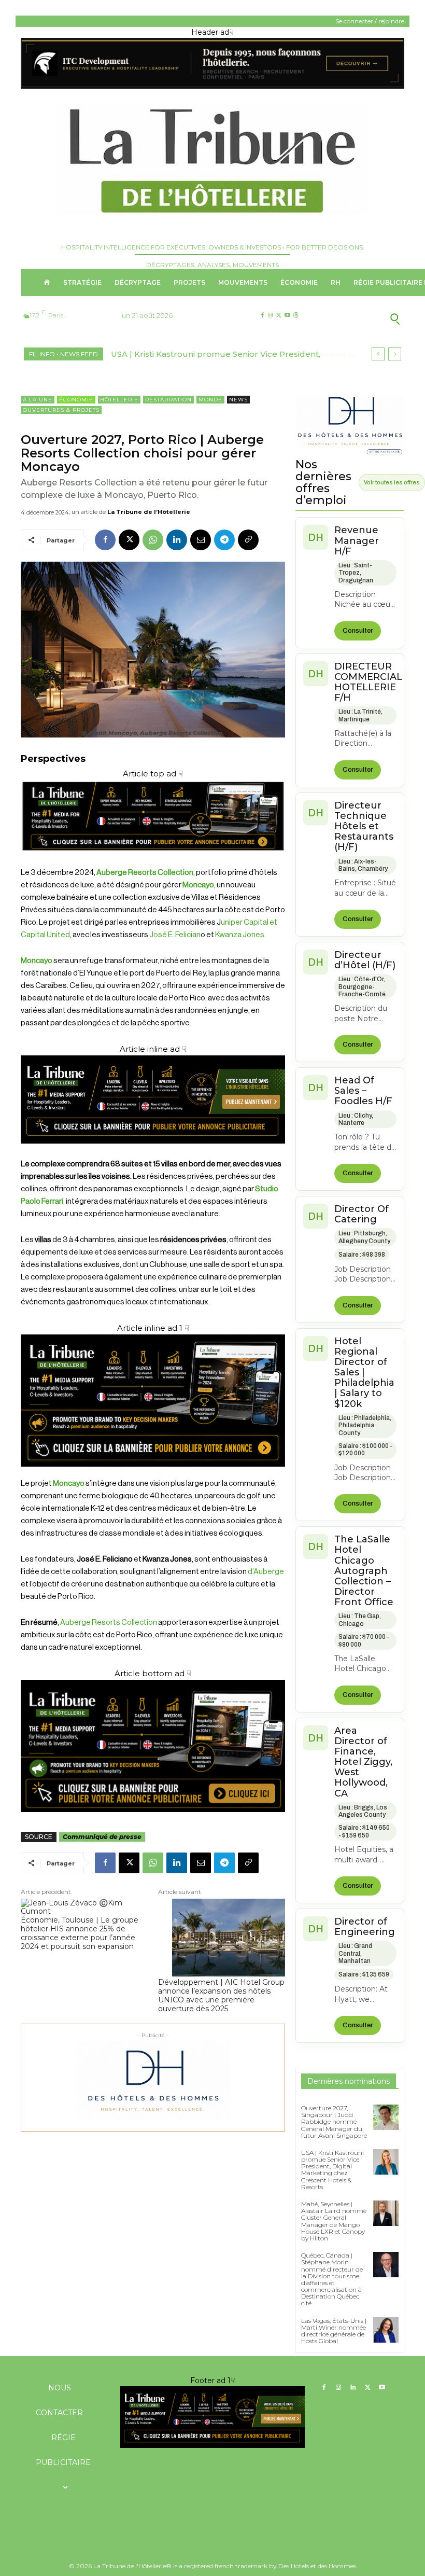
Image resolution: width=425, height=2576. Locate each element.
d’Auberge (266, 1572)
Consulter (358, 631)
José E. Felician (175, 935)
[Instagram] (270, 316)
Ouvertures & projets (61, 410)
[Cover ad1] (153, 1746)
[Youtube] (287, 316)
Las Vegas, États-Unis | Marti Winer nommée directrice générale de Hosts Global (334, 2331)
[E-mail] (201, 540)
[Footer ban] (212, 2417)
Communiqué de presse (102, 1837)
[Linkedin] (177, 540)
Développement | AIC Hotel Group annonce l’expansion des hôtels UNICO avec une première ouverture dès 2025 (221, 1995)
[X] (279, 316)
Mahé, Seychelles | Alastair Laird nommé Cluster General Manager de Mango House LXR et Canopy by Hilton (334, 2221)
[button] (362, 318)
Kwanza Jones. (240, 935)
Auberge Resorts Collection (108, 1623)
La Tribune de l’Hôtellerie (149, 512)
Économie (76, 400)
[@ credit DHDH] (212, 86)
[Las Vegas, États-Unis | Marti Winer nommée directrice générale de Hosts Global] (386, 2330)
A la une (38, 400)
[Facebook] (262, 316)
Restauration (168, 400)
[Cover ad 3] (153, 1152)
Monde (210, 400)
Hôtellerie (119, 400)
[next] (395, 354)
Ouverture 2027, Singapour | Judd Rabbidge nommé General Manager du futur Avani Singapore (334, 2122)
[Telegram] (224, 540)
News (238, 400)
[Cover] (153, 860)
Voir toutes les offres (392, 482)
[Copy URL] (248, 540)
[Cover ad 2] (153, 1401)
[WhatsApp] (153, 540)
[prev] (378, 354)
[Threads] (296, 316)
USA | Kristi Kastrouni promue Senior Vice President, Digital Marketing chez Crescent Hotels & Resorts (332, 2170)
